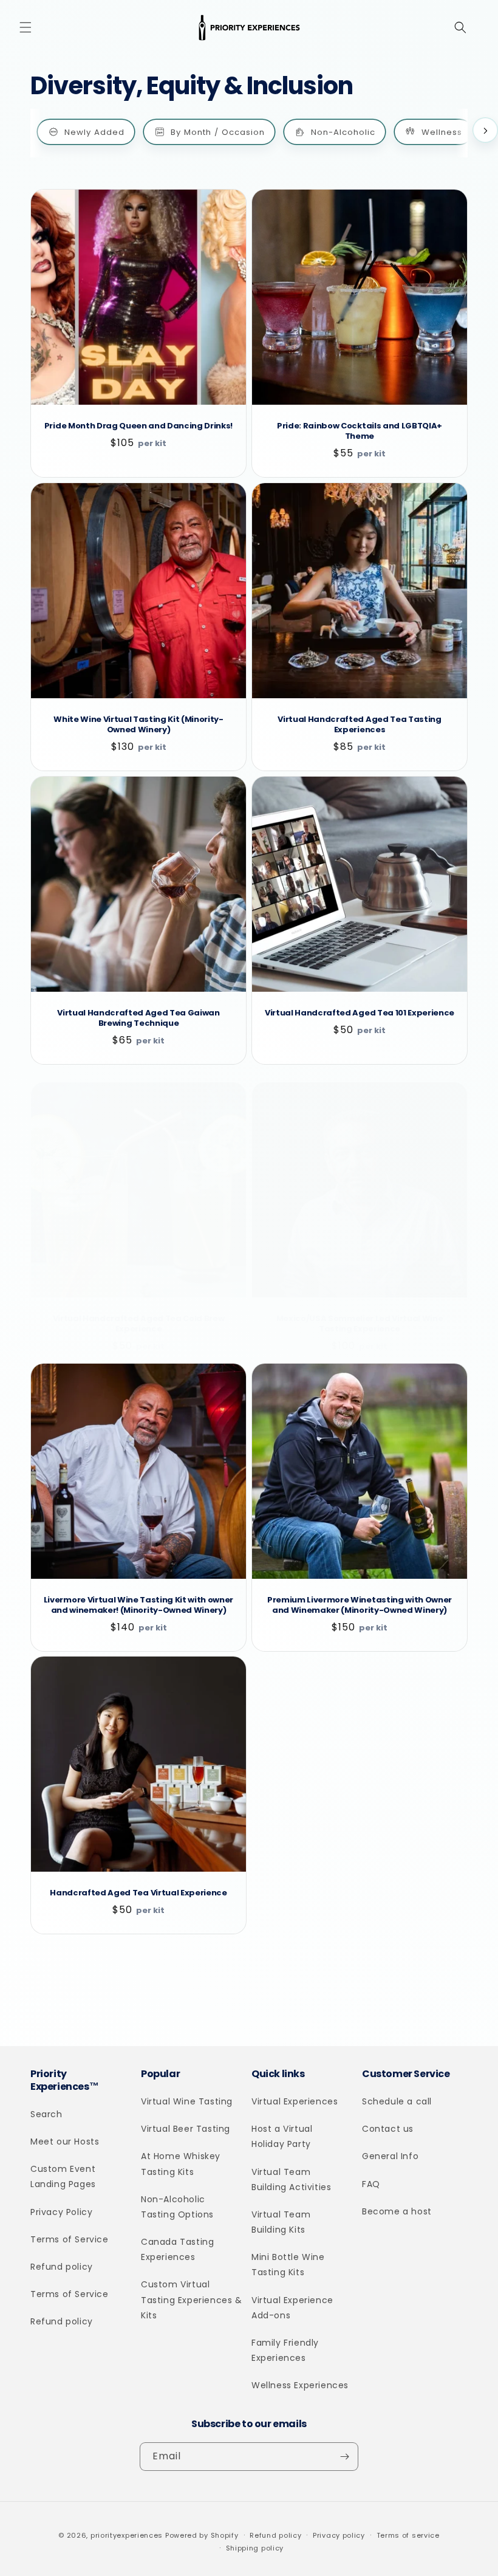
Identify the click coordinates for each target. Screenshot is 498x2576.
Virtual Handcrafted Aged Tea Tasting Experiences (359, 725)
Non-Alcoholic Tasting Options (177, 2207)
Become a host (397, 2211)
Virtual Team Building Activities (291, 2179)
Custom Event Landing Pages (63, 2176)
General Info (390, 2156)
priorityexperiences (127, 2535)
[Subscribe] (344, 2457)
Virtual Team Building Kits (281, 2222)
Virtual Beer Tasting (186, 2129)
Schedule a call (397, 2101)
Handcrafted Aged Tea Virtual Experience (138, 1893)
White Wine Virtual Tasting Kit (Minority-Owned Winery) (138, 725)
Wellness (442, 132)
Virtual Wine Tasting (187, 2101)
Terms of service (408, 2535)
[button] (26, 27)
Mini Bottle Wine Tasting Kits (288, 2265)
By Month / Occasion (218, 132)
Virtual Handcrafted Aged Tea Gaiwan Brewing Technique (138, 1018)
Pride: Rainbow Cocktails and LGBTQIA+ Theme (360, 431)
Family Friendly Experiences (285, 2350)
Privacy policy (339, 2535)
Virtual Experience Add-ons (292, 2308)
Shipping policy (255, 2548)
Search (46, 2114)
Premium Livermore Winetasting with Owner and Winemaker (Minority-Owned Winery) (360, 1606)
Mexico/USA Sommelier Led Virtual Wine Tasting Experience (360, 1324)
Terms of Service (70, 2239)
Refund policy (62, 2267)
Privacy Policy (61, 2212)
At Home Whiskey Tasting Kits (181, 2164)
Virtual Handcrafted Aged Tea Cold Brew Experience (139, 1324)
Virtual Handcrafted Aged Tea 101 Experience (360, 1013)
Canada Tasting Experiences (177, 2249)
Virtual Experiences (295, 2101)
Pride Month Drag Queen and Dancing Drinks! (138, 426)
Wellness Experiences (300, 2385)
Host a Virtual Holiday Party (282, 2136)
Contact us (388, 2129)
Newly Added (94, 132)
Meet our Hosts (65, 2142)
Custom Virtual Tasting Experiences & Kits (192, 2300)
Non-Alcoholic (343, 132)
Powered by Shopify (202, 2535)
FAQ (371, 2184)
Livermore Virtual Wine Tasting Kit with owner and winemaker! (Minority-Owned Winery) (138, 1606)
